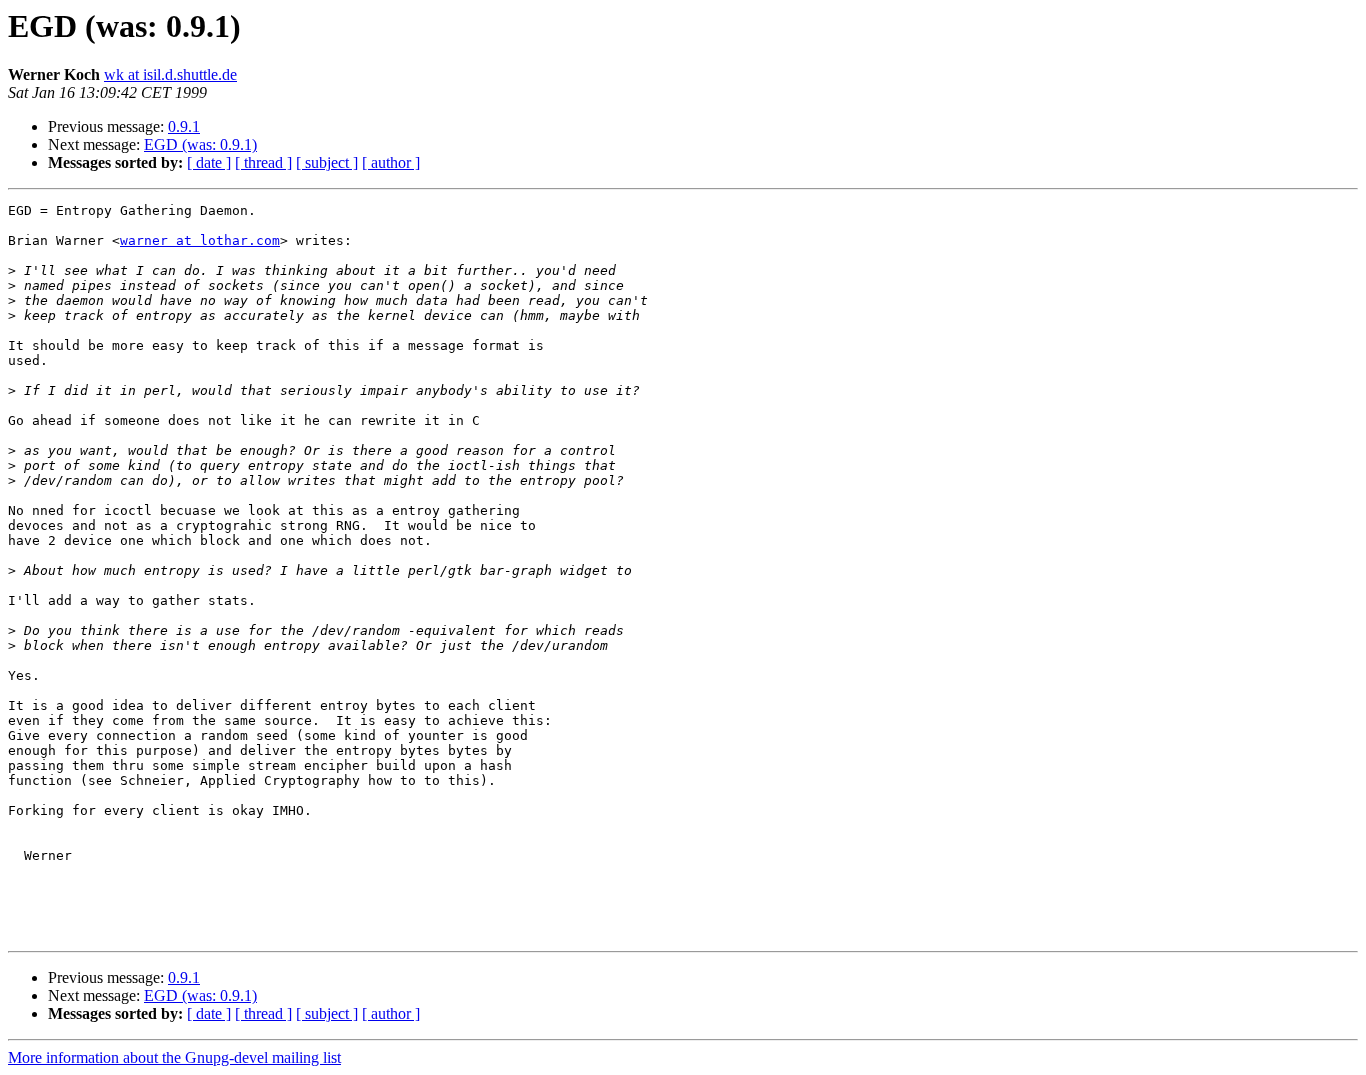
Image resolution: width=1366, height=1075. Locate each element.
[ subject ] (327, 162)
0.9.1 (184, 126)
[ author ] (391, 162)
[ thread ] (263, 162)
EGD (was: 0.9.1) (200, 144)
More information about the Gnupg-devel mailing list (174, 1057)
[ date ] (209, 162)
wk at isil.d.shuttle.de (170, 74)
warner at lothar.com (200, 240)
